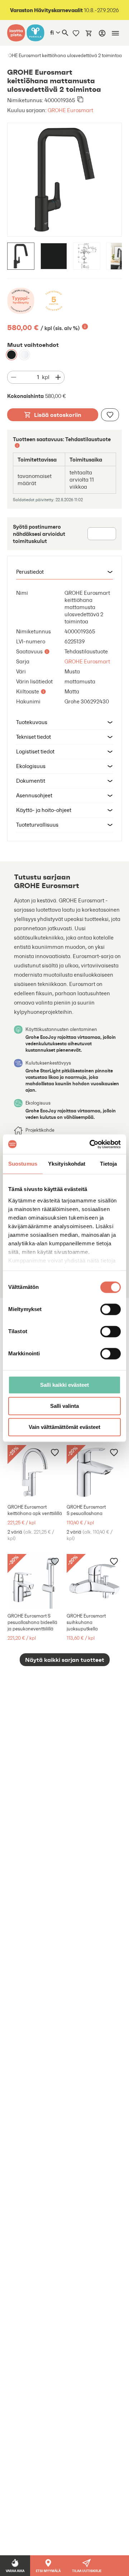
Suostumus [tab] (23, 1164)
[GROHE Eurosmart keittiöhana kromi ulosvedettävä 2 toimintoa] (24, 355)
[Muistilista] (76, 33)
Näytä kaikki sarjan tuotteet (65, 1660)
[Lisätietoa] (85, 327)
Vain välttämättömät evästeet (64, 1427)
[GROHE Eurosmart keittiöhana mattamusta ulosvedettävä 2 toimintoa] (11, 355)
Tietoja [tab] (109, 1164)
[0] (89, 33)
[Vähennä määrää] (14, 377)
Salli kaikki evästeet (64, 1385)
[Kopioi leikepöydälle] (80, 100)
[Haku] (65, 33)
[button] (64, 572)
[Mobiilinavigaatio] (115, 33)
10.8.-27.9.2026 (64, 10)
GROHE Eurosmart (70, 110)
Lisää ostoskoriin (58, 415)
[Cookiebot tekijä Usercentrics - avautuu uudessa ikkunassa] (91, 1144)
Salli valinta (64, 1406)
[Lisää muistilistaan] (110, 415)
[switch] (111, 1309)
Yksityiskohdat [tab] (67, 1164)
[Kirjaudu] (102, 33)
